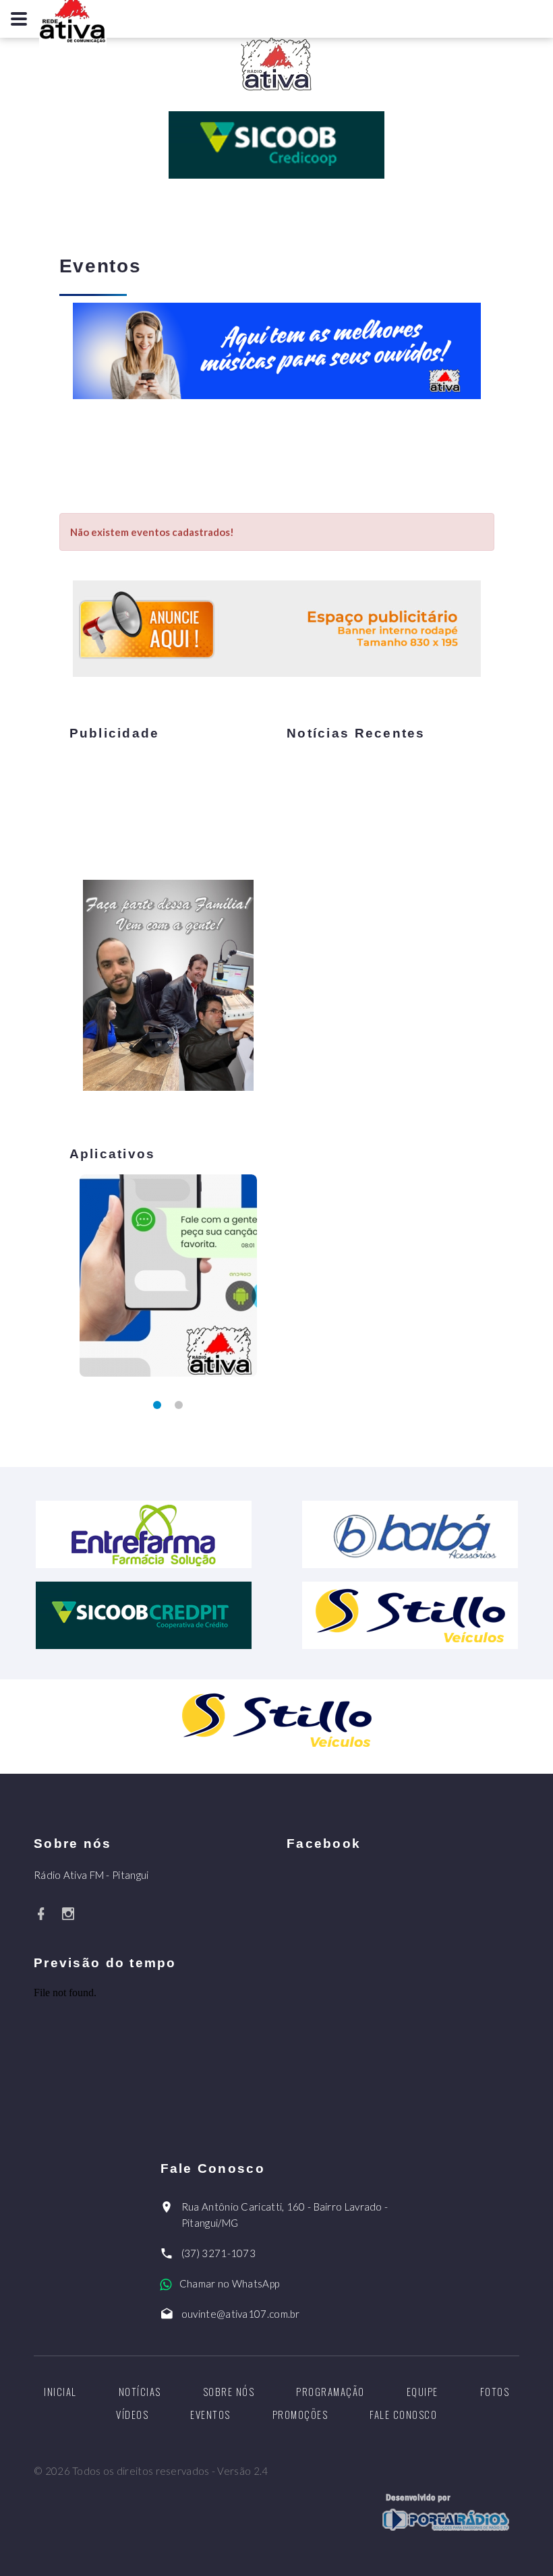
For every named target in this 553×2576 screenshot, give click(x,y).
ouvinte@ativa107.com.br (241, 2314)
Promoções (300, 2414)
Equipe (423, 2391)
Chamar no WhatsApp (229, 2283)
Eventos (210, 2414)
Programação (330, 2391)
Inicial (60, 2391)
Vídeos (132, 2414)
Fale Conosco (403, 2414)
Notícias (140, 2391)
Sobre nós (229, 2391)
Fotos (495, 2391)
